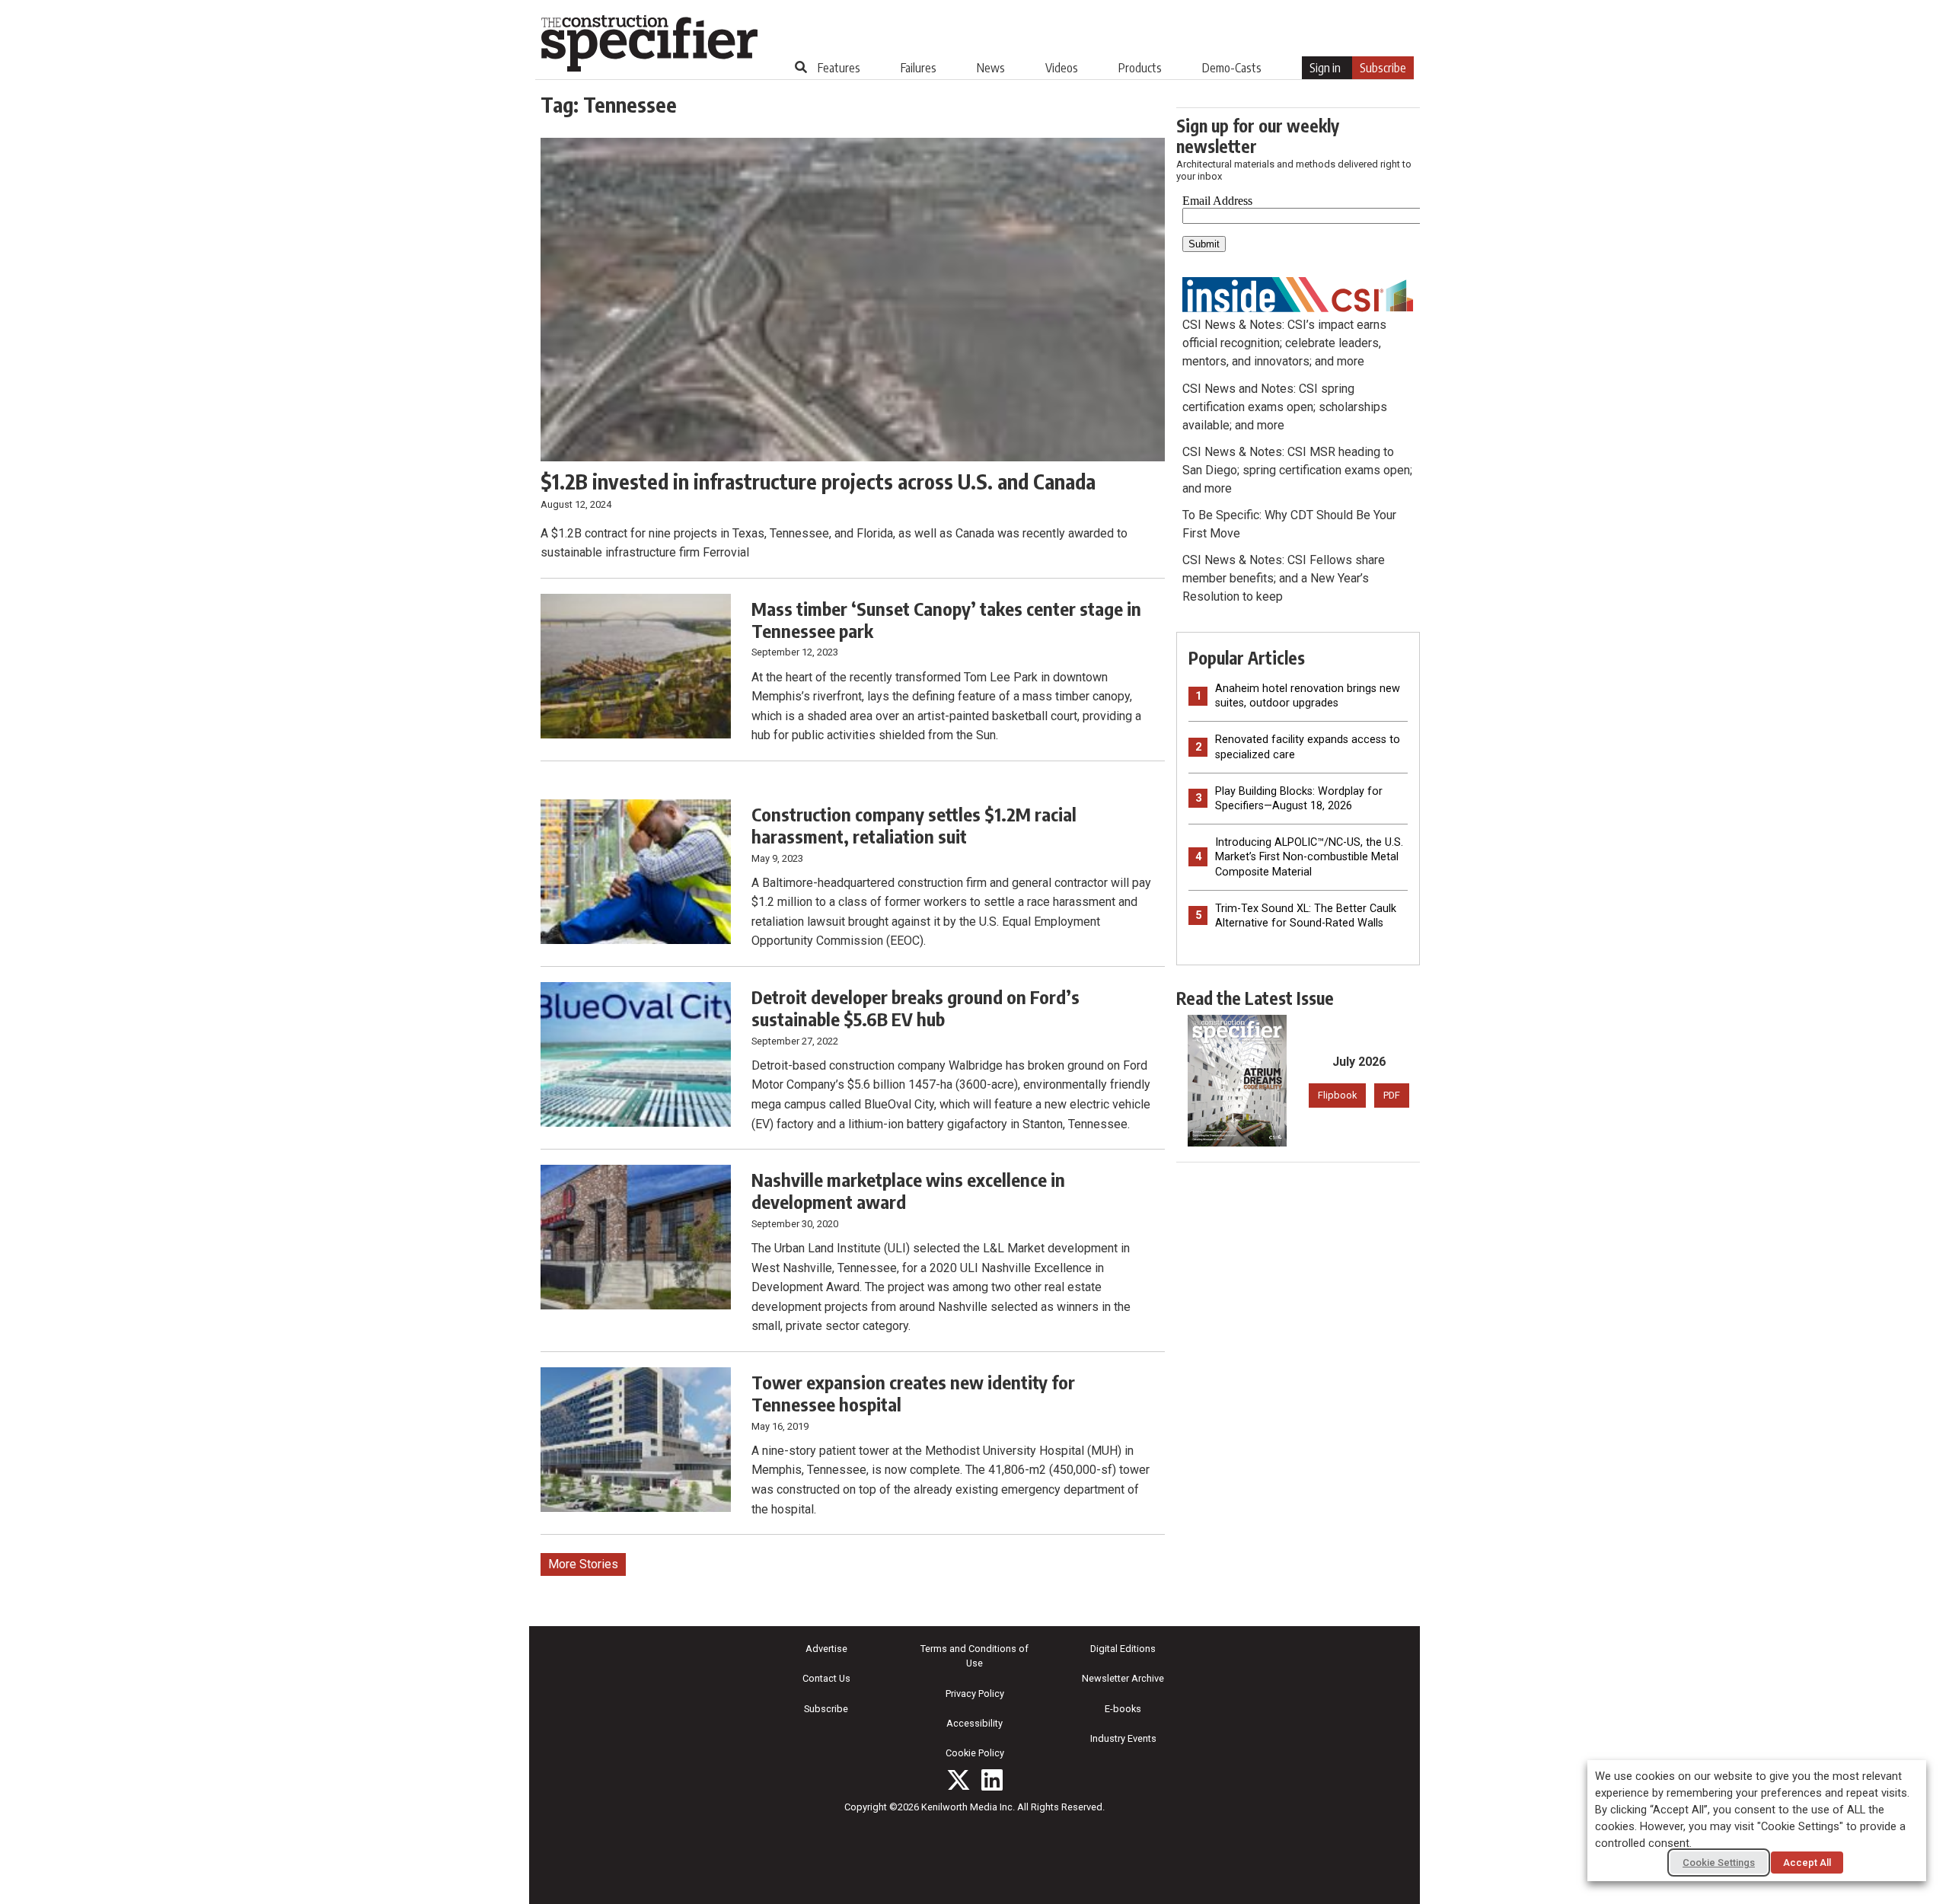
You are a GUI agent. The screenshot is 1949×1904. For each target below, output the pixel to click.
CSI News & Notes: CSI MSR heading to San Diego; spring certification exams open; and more (1297, 470)
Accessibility (974, 1723)
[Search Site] (801, 67)
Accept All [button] (1807, 1863)
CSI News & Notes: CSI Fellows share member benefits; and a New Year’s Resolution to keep (1284, 578)
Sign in (1325, 68)
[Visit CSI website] (1298, 293)
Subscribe (1383, 68)
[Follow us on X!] (959, 1780)
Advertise (826, 1649)
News (991, 68)
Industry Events (1123, 1738)
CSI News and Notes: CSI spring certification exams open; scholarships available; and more (1285, 407)
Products (1140, 68)
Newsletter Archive (1123, 1678)
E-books (1123, 1709)
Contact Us (826, 1678)
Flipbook (1337, 1095)
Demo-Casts (1232, 68)
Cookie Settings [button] (1719, 1863)
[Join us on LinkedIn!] (992, 1780)
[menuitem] (839, 68)
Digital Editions (1123, 1649)
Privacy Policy (975, 1694)
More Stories (583, 1564)
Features (839, 68)
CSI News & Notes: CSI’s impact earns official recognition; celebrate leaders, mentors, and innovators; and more (1284, 343)
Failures (919, 68)
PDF (1392, 1095)
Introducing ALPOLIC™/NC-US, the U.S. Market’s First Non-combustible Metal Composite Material (1309, 857)
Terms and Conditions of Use (974, 1656)
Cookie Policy (975, 1753)
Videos (1062, 68)
